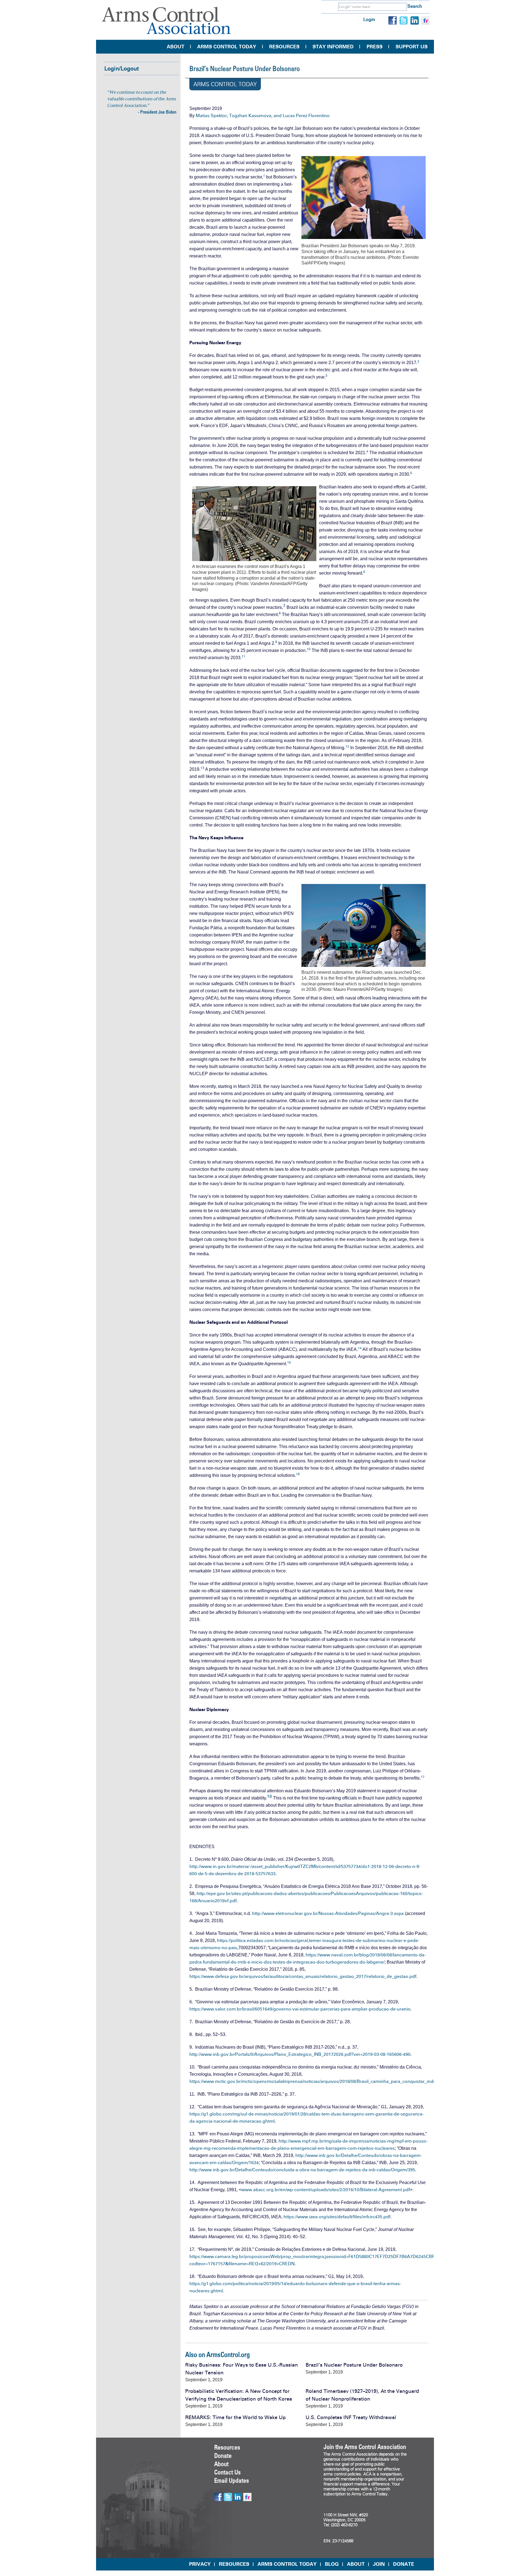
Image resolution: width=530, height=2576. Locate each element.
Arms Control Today (227, 47)
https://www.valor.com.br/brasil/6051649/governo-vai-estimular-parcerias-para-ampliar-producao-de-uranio (300, 2009)
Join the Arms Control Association (365, 2447)
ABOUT (356, 2564)
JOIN (379, 2564)
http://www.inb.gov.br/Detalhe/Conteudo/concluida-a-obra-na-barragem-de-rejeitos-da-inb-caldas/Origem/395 (302, 2170)
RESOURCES (234, 2564)
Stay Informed (333, 47)
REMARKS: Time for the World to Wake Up (235, 2417)
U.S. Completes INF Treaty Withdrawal (351, 2417)
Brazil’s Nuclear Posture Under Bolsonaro (354, 2365)
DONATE (404, 2564)
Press (375, 47)
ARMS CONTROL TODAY (287, 2564)
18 (269, 1796)
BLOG (332, 2564)
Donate (223, 2456)
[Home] (166, 21)
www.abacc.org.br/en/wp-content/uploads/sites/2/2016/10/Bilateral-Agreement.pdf (326, 2190)
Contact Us (227, 2472)
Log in (369, 19)
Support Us (412, 47)
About (176, 47)
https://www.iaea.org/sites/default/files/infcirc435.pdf (337, 2217)
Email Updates (232, 2480)
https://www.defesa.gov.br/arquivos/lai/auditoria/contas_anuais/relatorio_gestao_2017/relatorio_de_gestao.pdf (303, 1976)
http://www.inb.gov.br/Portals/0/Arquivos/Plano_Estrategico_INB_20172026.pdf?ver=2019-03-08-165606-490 (300, 2054)
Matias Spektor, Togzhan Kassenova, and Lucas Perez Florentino (263, 116)
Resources (284, 47)
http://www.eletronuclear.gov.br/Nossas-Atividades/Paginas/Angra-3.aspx (328, 1913)
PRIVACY (200, 2564)
